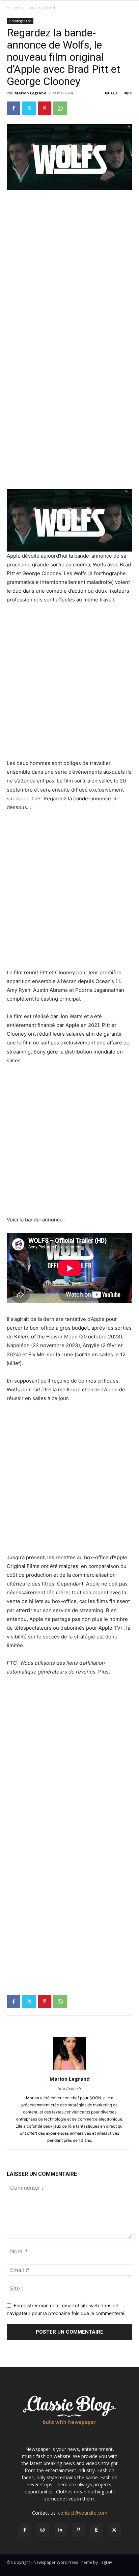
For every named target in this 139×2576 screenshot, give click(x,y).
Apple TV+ (28, 798)
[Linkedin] (61, 2530)
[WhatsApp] (60, 108)
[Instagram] (43, 2530)
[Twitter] (29, 108)
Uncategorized (41, 8)
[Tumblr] (96, 2530)
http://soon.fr (69, 2089)
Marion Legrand (31, 93)
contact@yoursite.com (83, 2513)
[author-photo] (69, 2069)
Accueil (13, 8)
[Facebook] (13, 108)
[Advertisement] (69, 268)
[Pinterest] (45, 108)
